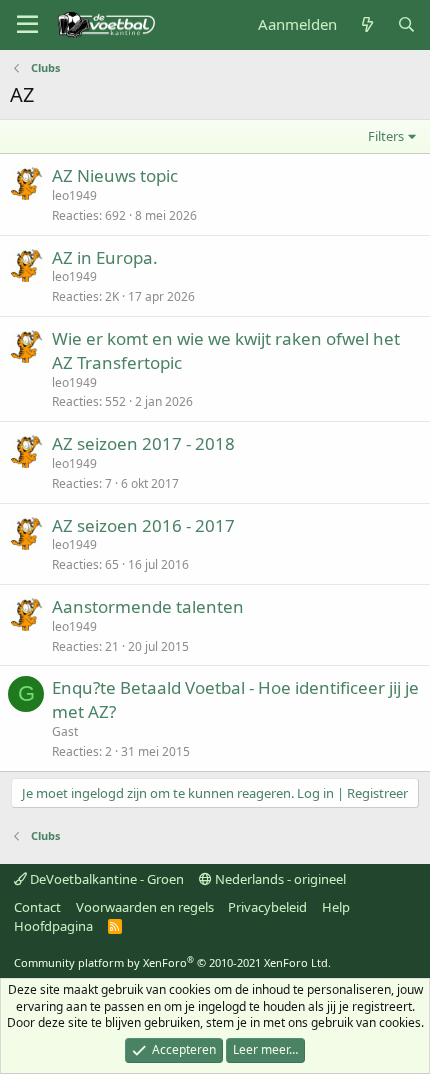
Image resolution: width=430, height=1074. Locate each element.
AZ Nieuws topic (115, 175)
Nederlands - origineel (279, 879)
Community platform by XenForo (172, 962)
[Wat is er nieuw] (366, 24)
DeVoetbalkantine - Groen (105, 879)
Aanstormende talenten (148, 606)
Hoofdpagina (53, 926)
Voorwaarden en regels (145, 907)
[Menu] (27, 25)
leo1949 (74, 195)
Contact (37, 907)
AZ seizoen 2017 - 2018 (143, 443)
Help (336, 907)
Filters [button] (386, 136)
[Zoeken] (406, 24)
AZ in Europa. (105, 257)
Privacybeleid (267, 907)
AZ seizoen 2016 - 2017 (143, 525)
